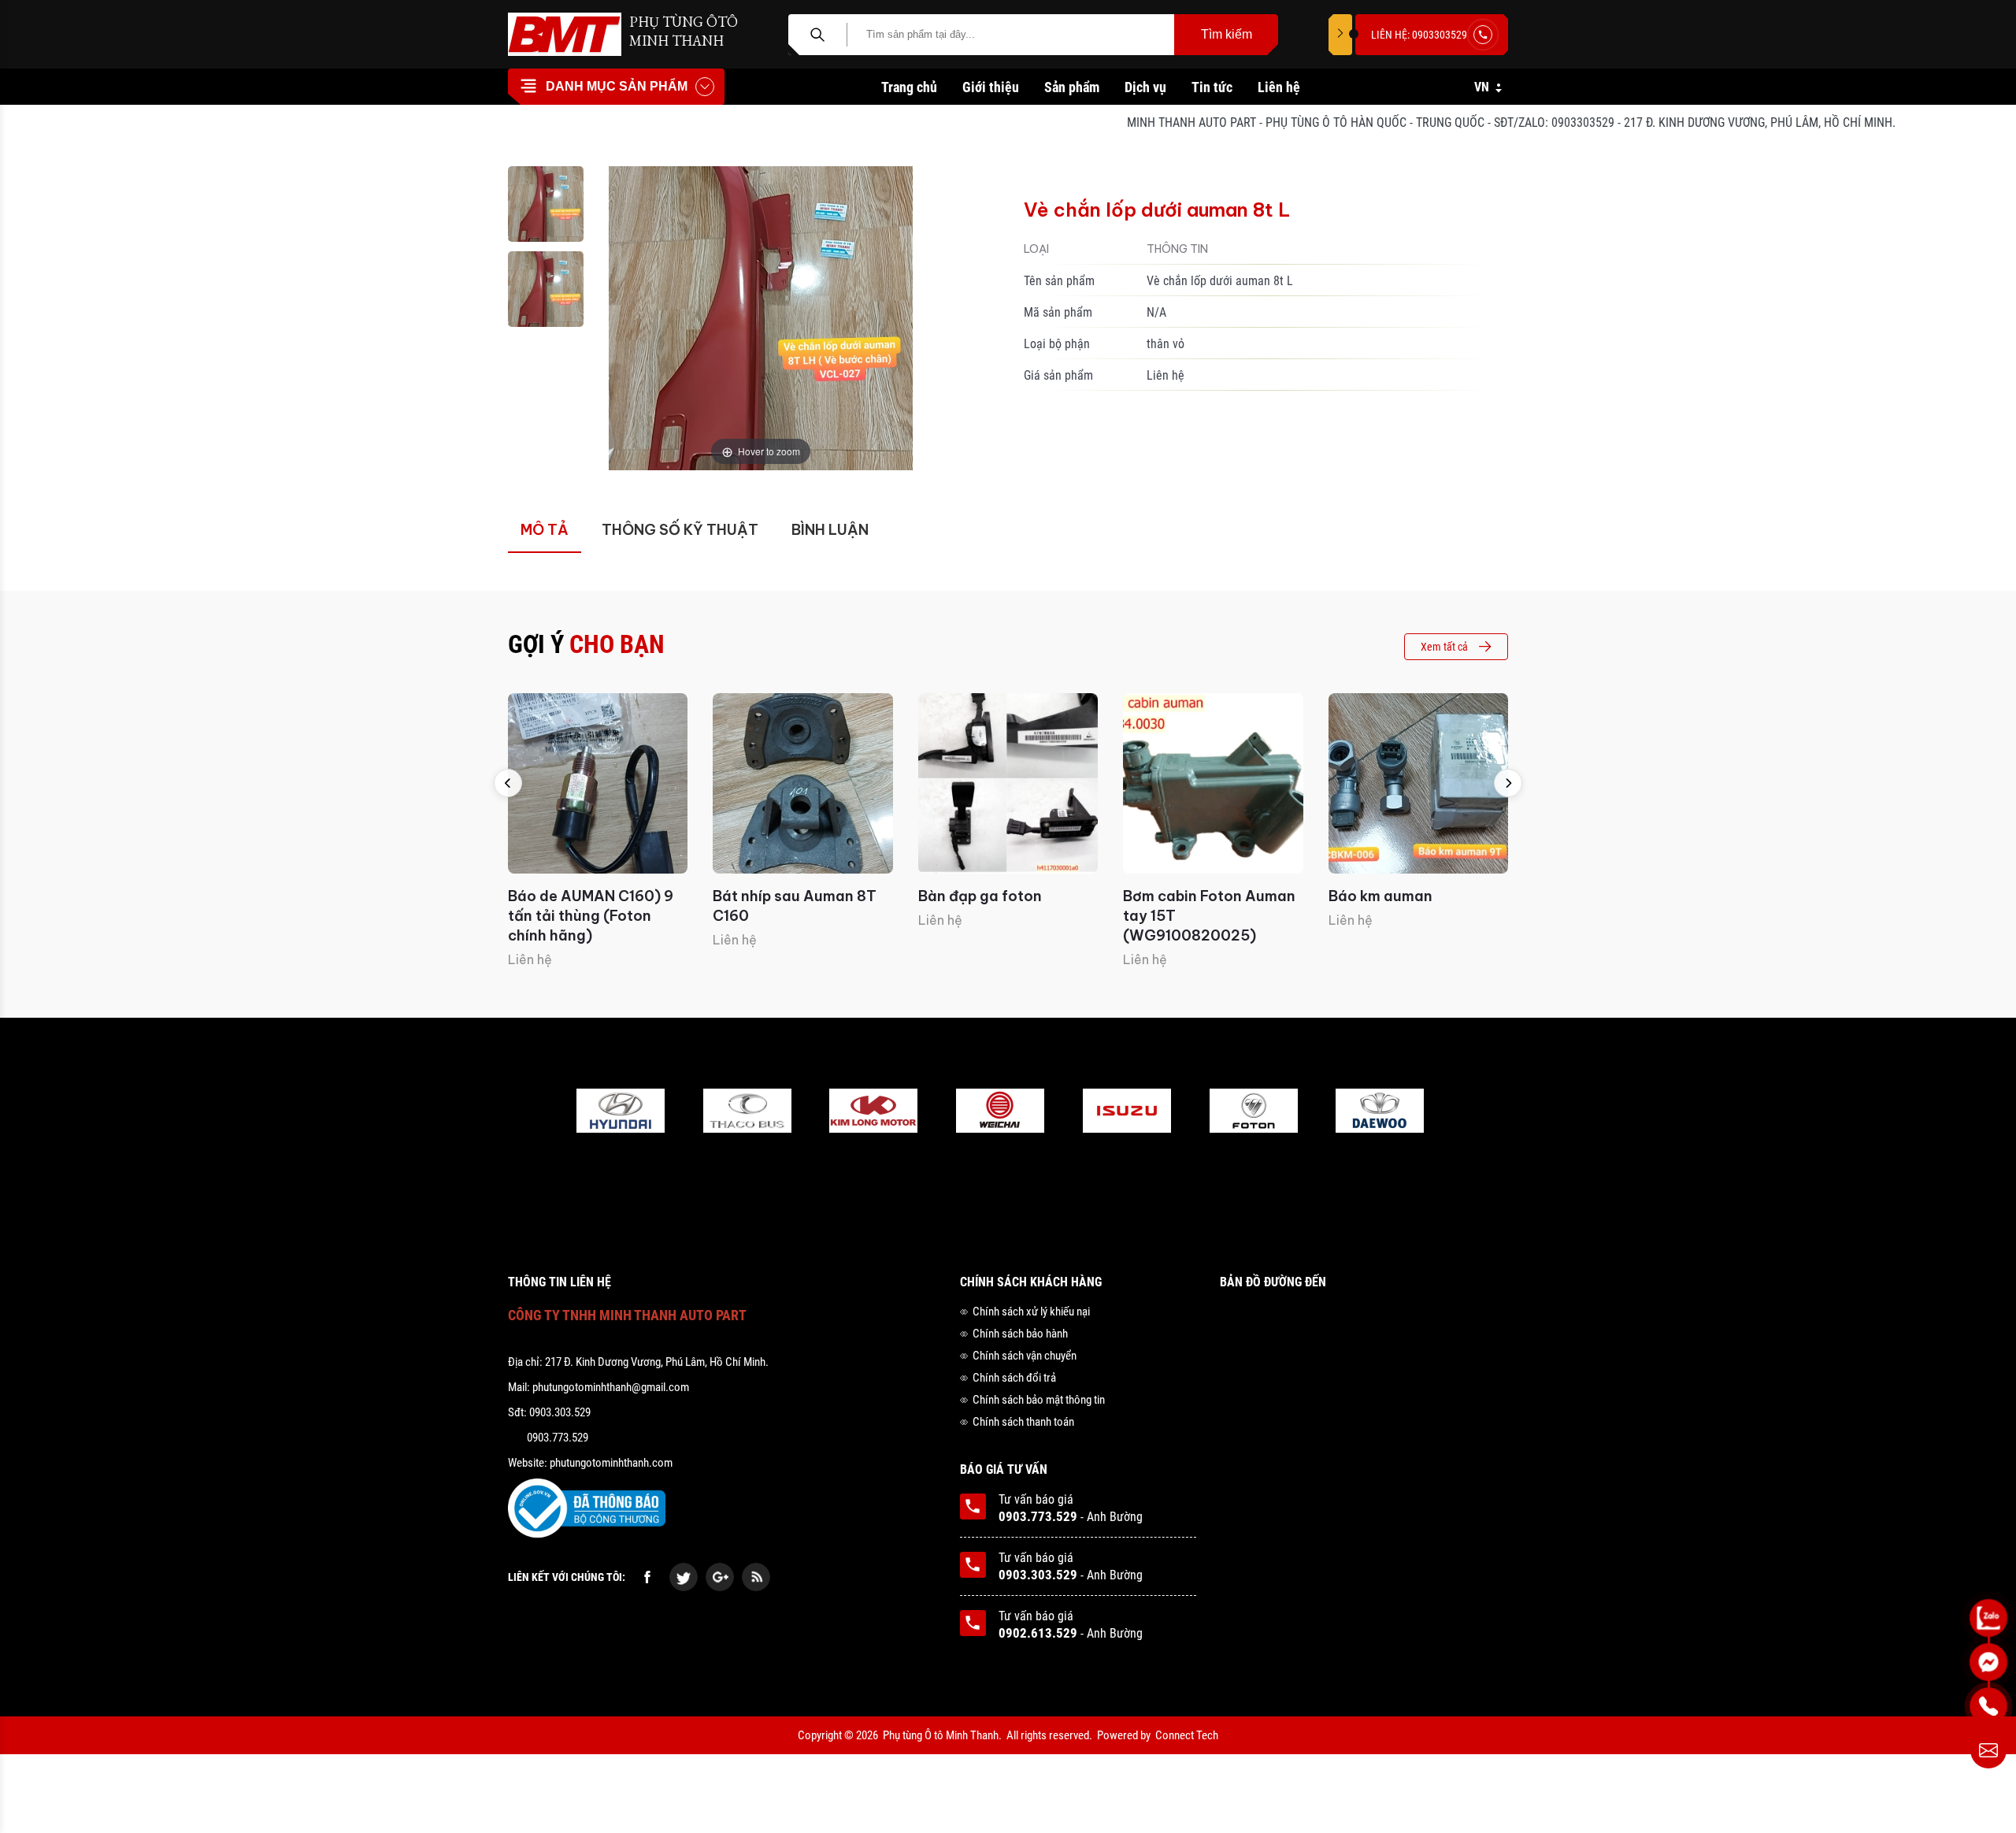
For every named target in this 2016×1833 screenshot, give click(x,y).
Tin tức (1212, 87)
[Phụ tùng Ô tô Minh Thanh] (565, 34)
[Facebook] (647, 1577)
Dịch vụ (1145, 87)
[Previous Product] (508, 783)
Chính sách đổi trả (1014, 1378)
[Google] (720, 1577)
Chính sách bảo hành (1020, 1334)
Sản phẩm (1072, 87)
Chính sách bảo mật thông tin (1039, 1400)
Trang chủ (909, 87)
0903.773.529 (1038, 1516)
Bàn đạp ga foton (980, 896)
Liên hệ (1279, 87)
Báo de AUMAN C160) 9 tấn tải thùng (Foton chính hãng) (591, 916)
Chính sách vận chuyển (1025, 1356)
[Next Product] (1508, 783)
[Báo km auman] (1418, 783)
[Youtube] (756, 1577)
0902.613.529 (1038, 1633)
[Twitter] (684, 1577)
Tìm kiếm (1227, 34)
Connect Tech (1187, 1735)
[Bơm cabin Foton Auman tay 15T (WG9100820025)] (1213, 783)
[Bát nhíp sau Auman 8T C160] (802, 783)
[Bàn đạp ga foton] (1008, 783)
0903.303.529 (1038, 1575)
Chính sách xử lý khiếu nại (1031, 1312)
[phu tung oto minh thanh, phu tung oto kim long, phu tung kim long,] (621, 1112)
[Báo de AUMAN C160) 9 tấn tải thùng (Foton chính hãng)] (598, 783)
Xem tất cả (1444, 647)
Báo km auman (1380, 896)
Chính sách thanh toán (1023, 1422)
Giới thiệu (991, 87)
